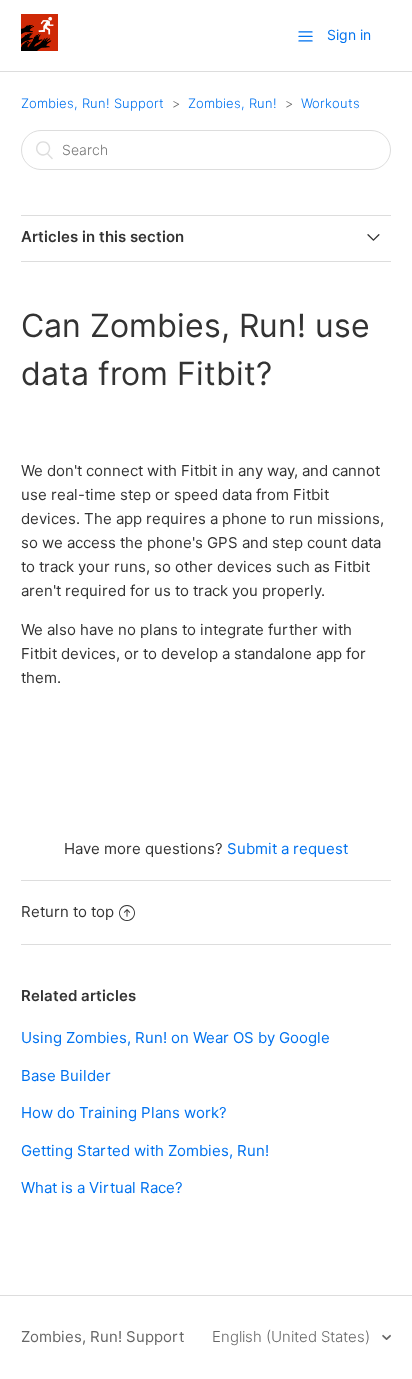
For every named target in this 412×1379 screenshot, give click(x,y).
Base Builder (66, 1075)
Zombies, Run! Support (92, 103)
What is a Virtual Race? (102, 1187)
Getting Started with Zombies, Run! (145, 1150)
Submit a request (287, 848)
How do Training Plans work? (124, 1112)
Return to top (67, 911)
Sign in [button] (349, 34)
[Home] (39, 45)
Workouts (330, 103)
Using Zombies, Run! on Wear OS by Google (175, 1037)
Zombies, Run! (232, 103)
